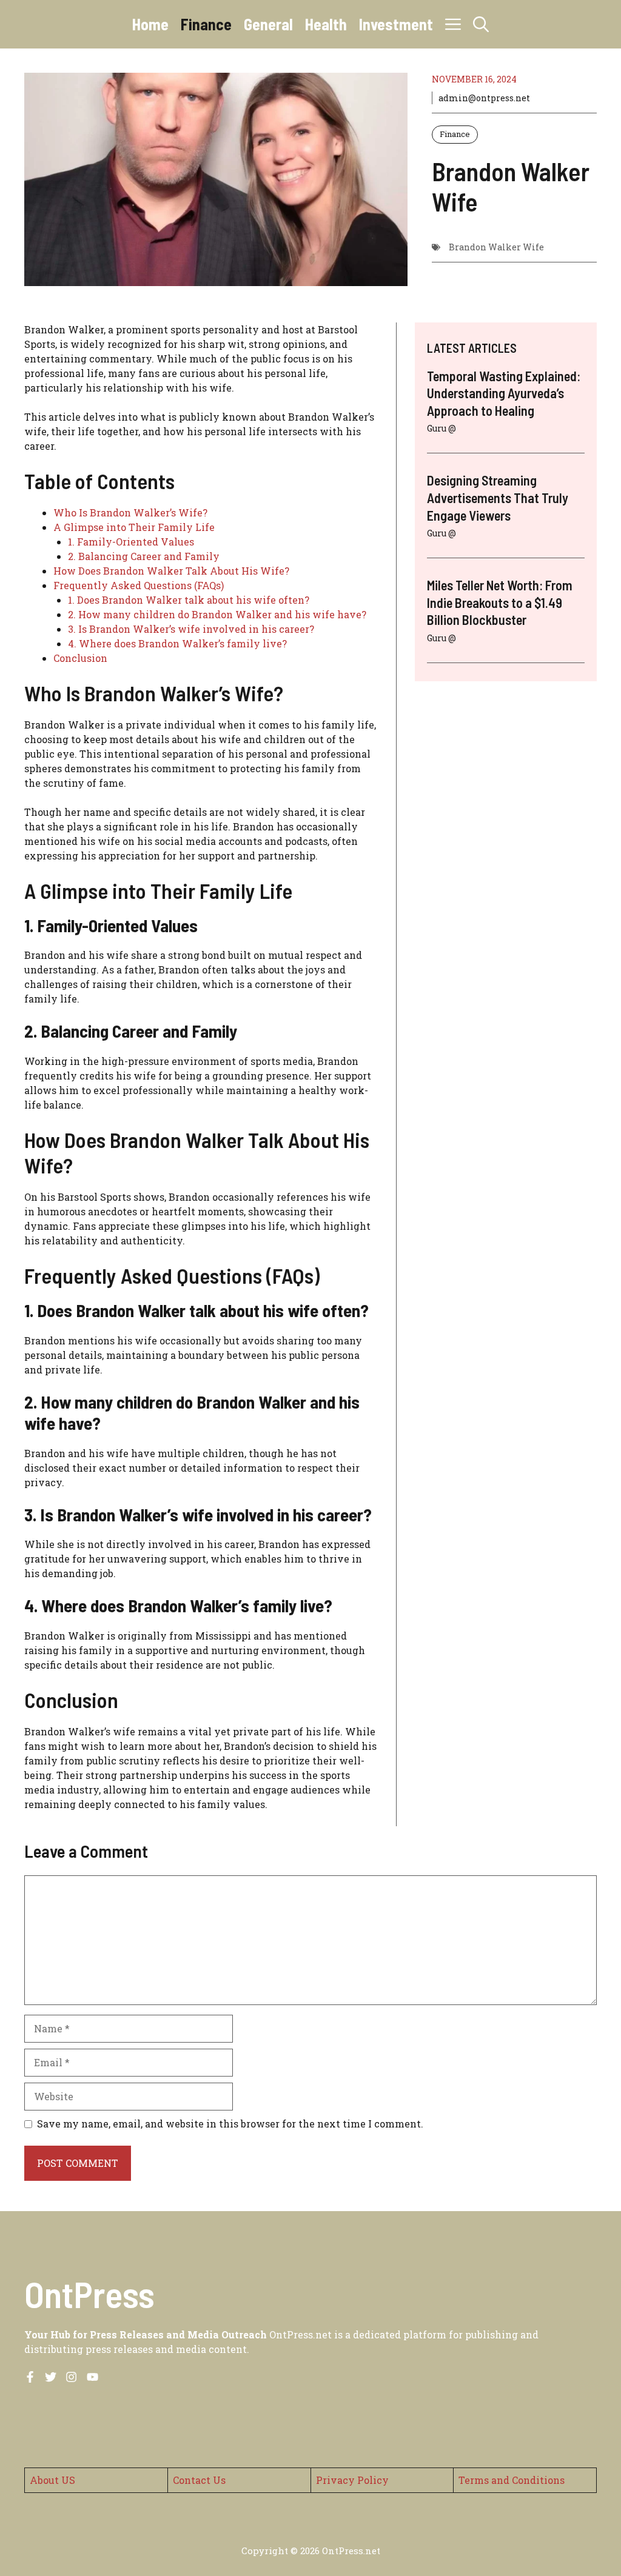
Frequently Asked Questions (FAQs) (139, 585)
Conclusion (80, 658)
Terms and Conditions (512, 2480)
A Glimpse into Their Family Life (134, 527)
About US (52, 2480)
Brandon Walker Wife (496, 247)
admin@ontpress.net (484, 98)
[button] (481, 24)
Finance (206, 24)
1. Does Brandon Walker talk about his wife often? (189, 600)
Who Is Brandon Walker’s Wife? (130, 512)
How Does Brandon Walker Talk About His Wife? (171, 571)
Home (150, 24)
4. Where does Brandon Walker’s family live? (177, 643)
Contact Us (199, 2480)
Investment (396, 24)
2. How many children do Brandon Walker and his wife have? (217, 614)
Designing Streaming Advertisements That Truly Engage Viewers (498, 497)
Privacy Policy (352, 2480)
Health (326, 24)
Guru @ (441, 428)
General (268, 24)
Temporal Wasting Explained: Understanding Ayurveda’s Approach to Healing (504, 393)
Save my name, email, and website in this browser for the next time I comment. (230, 2124)
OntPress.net (351, 2551)
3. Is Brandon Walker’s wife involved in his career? (191, 629)
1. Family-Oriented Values (131, 542)
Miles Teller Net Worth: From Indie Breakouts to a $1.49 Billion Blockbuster (500, 602)
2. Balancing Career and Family (144, 556)
